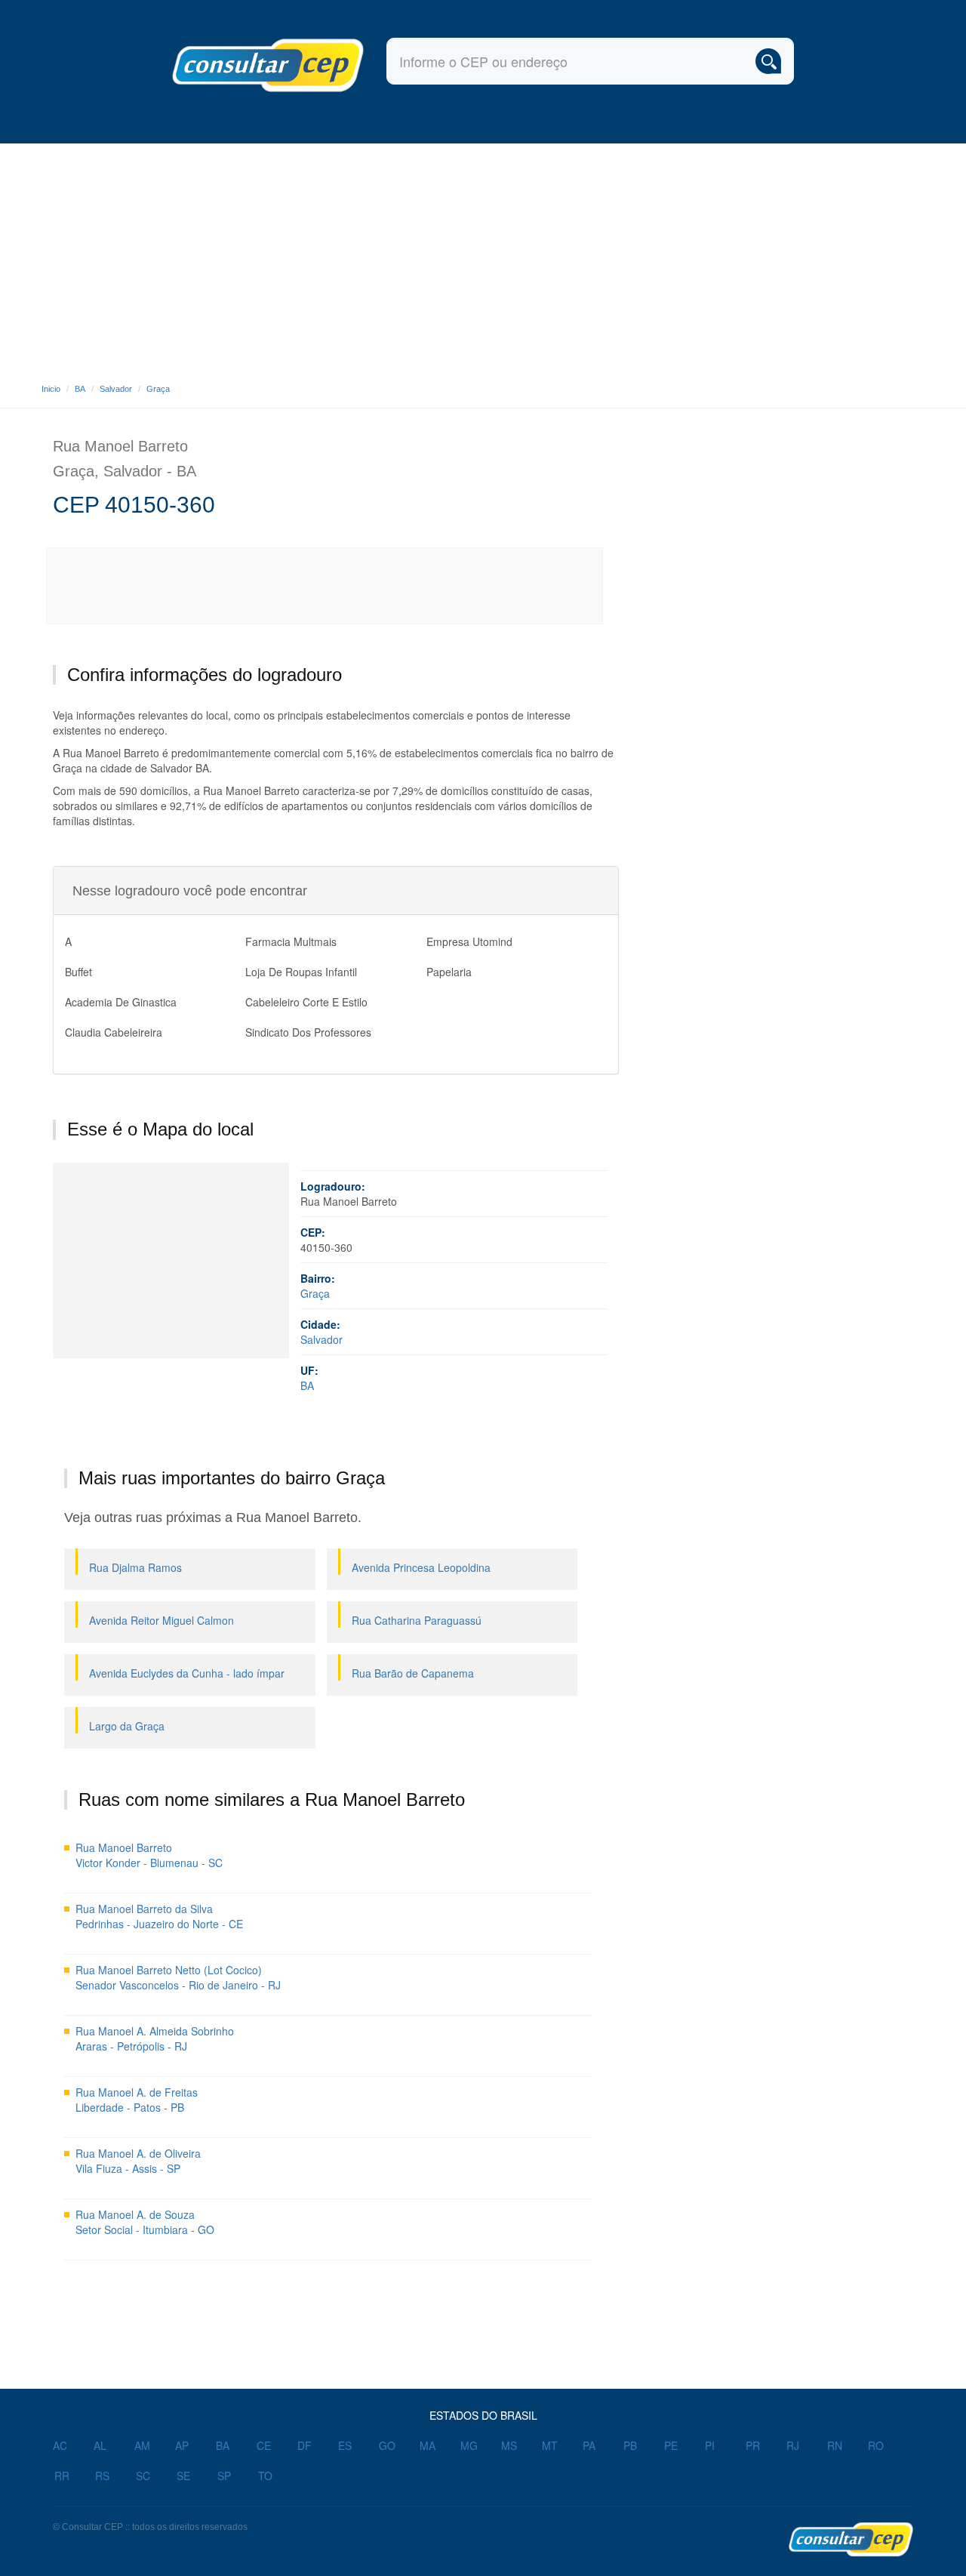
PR (753, 2445)
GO (387, 2445)
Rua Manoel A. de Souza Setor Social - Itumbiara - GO (145, 2222)
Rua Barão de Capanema (413, 1673)
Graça (158, 389)
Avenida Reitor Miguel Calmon (162, 1620)
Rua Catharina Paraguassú (417, 1620)
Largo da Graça (127, 1726)
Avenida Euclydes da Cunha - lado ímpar (187, 1673)
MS (509, 2445)
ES (345, 2445)
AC (60, 2445)
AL (100, 2445)
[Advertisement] (483, 257)
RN (835, 2445)
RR (62, 2476)
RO (876, 2445)
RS (102, 2476)
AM (142, 2445)
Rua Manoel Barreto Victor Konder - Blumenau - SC (149, 1855)
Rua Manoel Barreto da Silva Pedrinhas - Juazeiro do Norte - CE (159, 1916)
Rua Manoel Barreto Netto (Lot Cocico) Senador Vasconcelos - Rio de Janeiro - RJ (178, 1977)
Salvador (116, 389)
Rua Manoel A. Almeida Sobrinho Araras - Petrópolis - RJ (155, 2038)
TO (265, 2476)
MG (469, 2445)
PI (710, 2445)
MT (550, 2445)
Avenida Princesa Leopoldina (421, 1567)
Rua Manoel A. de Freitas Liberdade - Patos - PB (137, 2100)
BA (80, 389)
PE (671, 2445)
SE (183, 2476)
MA (428, 2445)
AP (182, 2445)
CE (264, 2445)
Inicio (51, 389)
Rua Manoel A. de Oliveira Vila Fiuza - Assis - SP (138, 2161)
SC (143, 2476)
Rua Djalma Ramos (135, 1567)
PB (630, 2445)
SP (224, 2476)
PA (589, 2445)
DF (305, 2445)
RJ (793, 2445)
